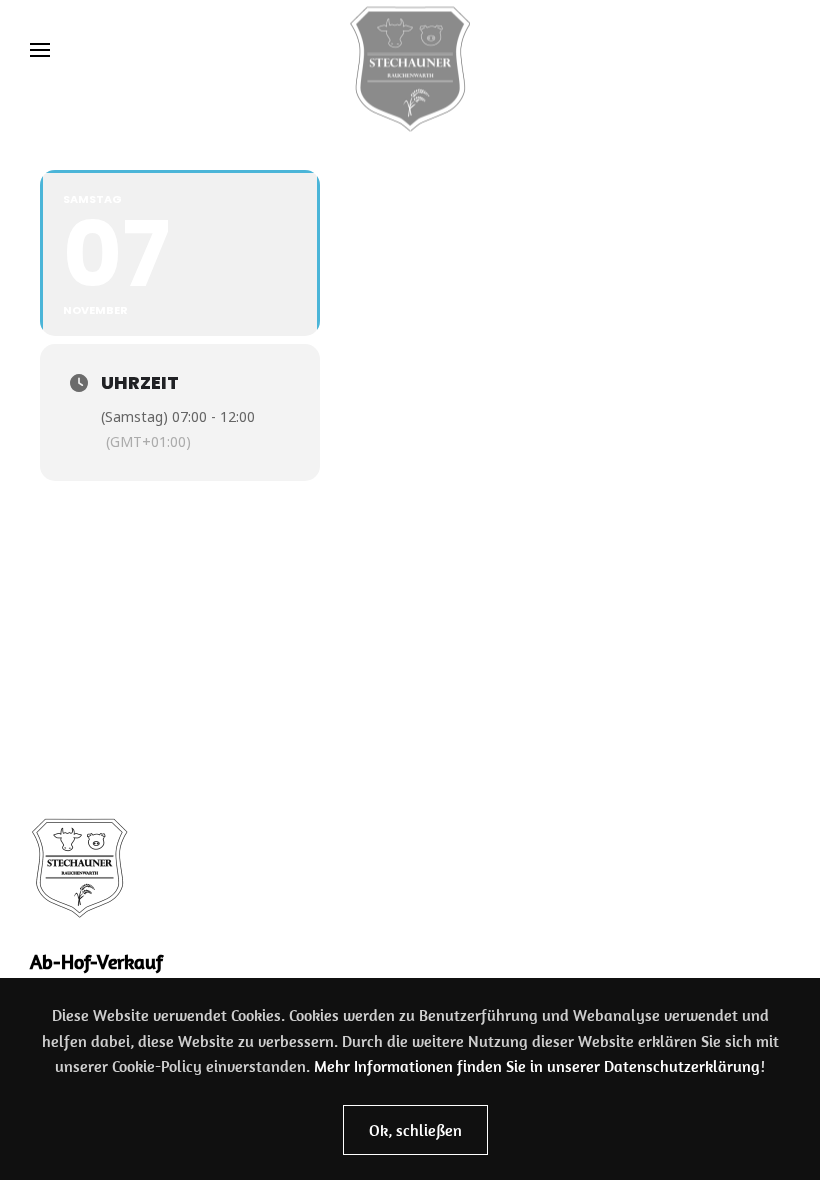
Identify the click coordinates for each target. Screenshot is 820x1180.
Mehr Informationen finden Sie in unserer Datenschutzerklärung (537, 1066)
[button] (40, 50)
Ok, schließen (415, 1130)
